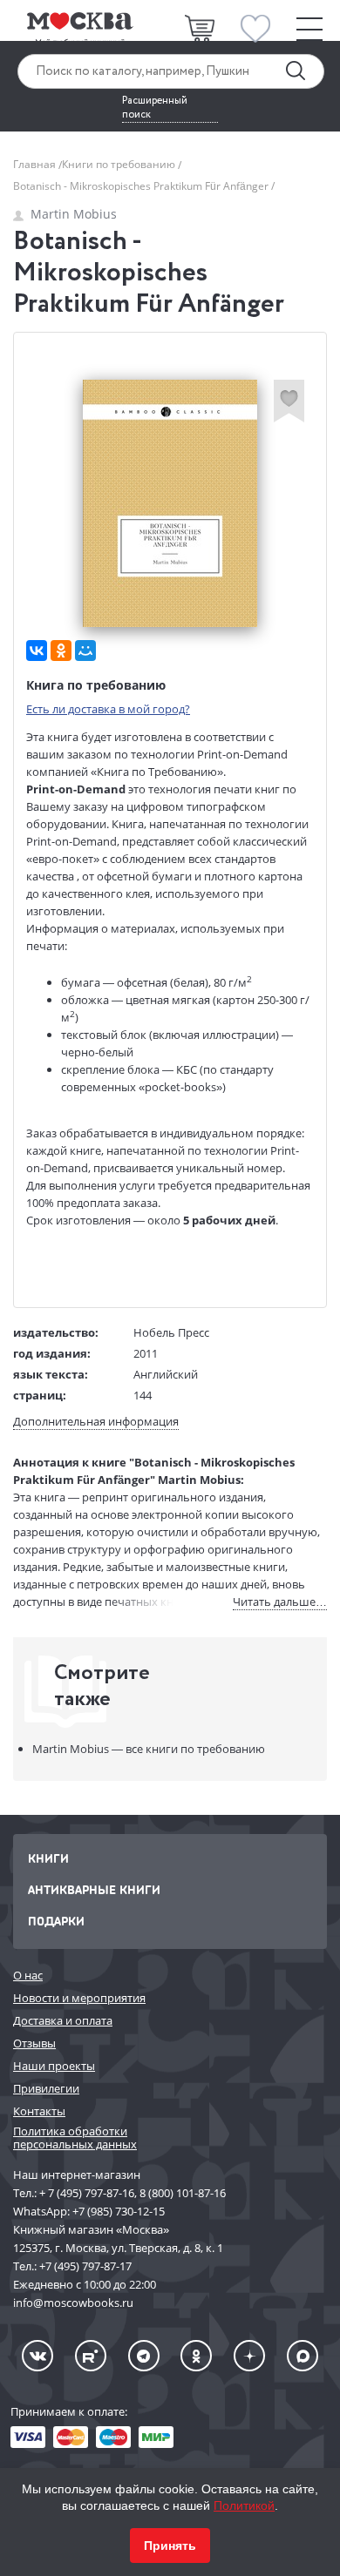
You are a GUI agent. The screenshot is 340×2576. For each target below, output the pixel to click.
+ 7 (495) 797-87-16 (87, 2193)
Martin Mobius (74, 214)
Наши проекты (54, 2066)
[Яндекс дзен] (249, 2356)
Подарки (56, 1921)
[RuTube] (91, 2356)
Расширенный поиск (155, 108)
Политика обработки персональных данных (75, 2138)
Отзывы (34, 2043)
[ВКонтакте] (37, 651)
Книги (48, 1858)
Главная (36, 164)
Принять (170, 2546)
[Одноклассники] (61, 651)
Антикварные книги (94, 1889)
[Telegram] (144, 2356)
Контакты (39, 2111)
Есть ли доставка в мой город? (108, 709)
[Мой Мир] (85, 651)
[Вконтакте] (37, 2356)
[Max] (303, 2356)
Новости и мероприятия (79, 1998)
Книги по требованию (120, 164)
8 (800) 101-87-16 (183, 2193)
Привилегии (46, 2088)
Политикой (244, 2505)
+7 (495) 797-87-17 (85, 2266)
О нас (28, 1975)
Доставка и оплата (63, 2020)
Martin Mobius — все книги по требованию (149, 1749)
